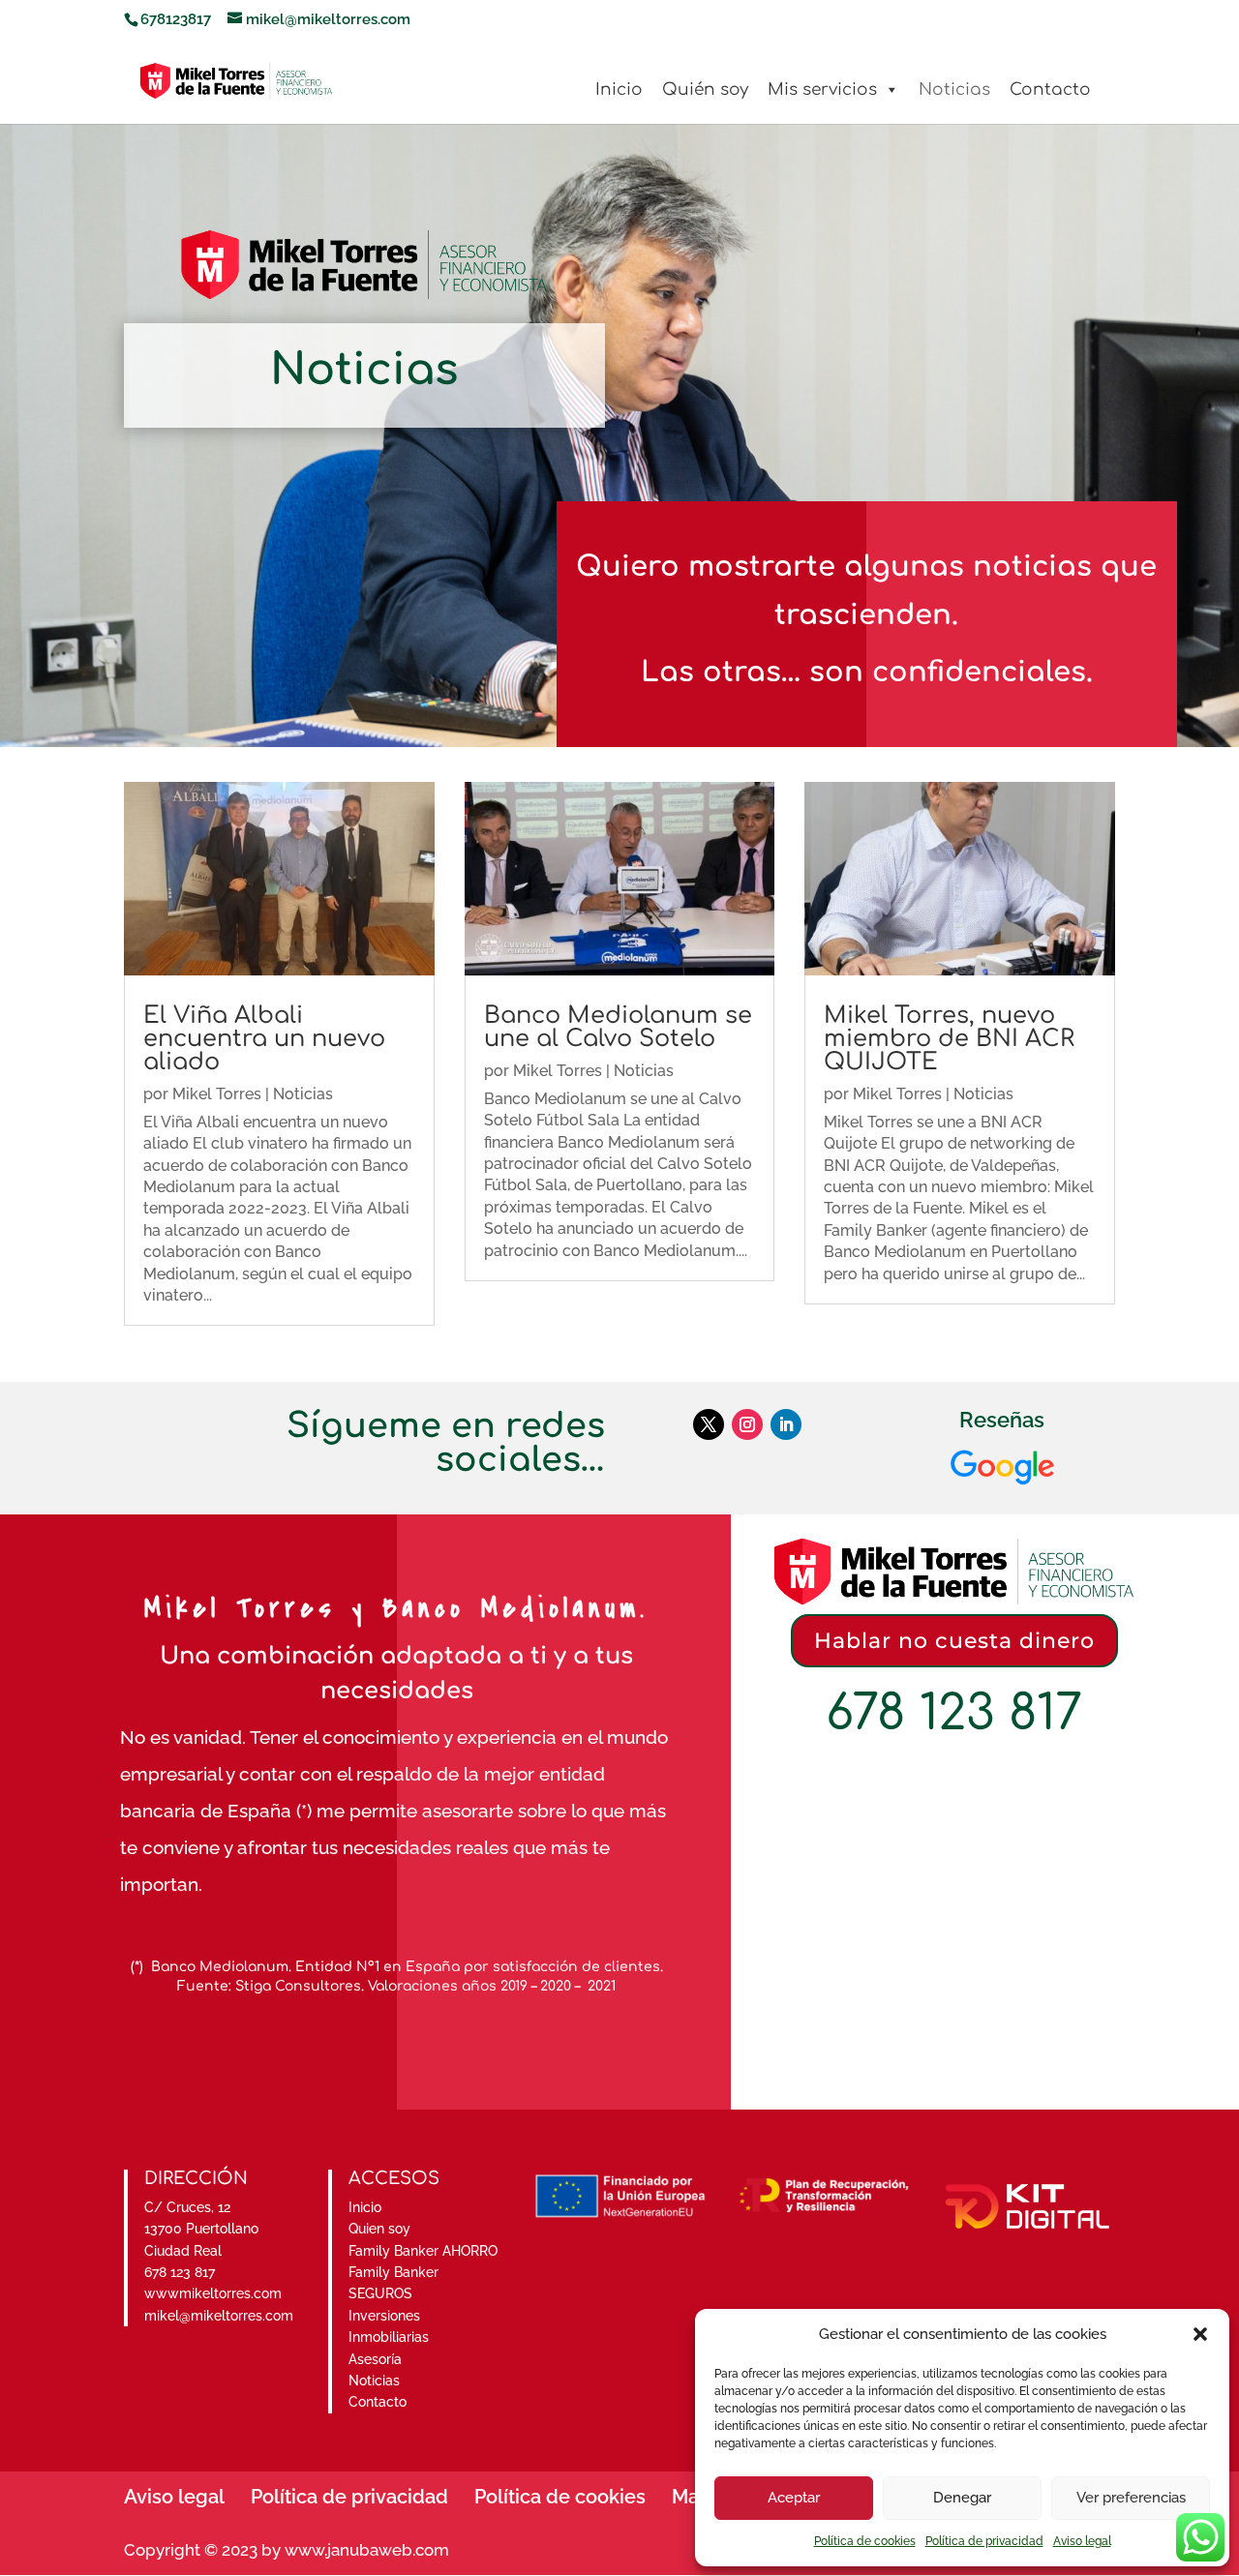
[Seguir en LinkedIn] (786, 1424)
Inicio (619, 90)
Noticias (954, 90)
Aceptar (794, 2498)
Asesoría (375, 2359)
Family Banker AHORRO (423, 2251)
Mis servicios (822, 90)
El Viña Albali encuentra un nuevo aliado (264, 1039)
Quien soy (379, 2229)
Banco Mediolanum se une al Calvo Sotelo (618, 1027)
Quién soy (705, 90)
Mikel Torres (217, 1094)
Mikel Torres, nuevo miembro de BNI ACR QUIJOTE (949, 1039)
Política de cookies (865, 2541)
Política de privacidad (984, 2541)
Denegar (962, 2498)
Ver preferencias (1131, 2498)
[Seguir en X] (709, 1424)
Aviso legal (1082, 2541)
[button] (1200, 2334)
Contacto (1050, 90)
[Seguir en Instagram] (747, 1424)
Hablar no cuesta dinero (954, 1641)
